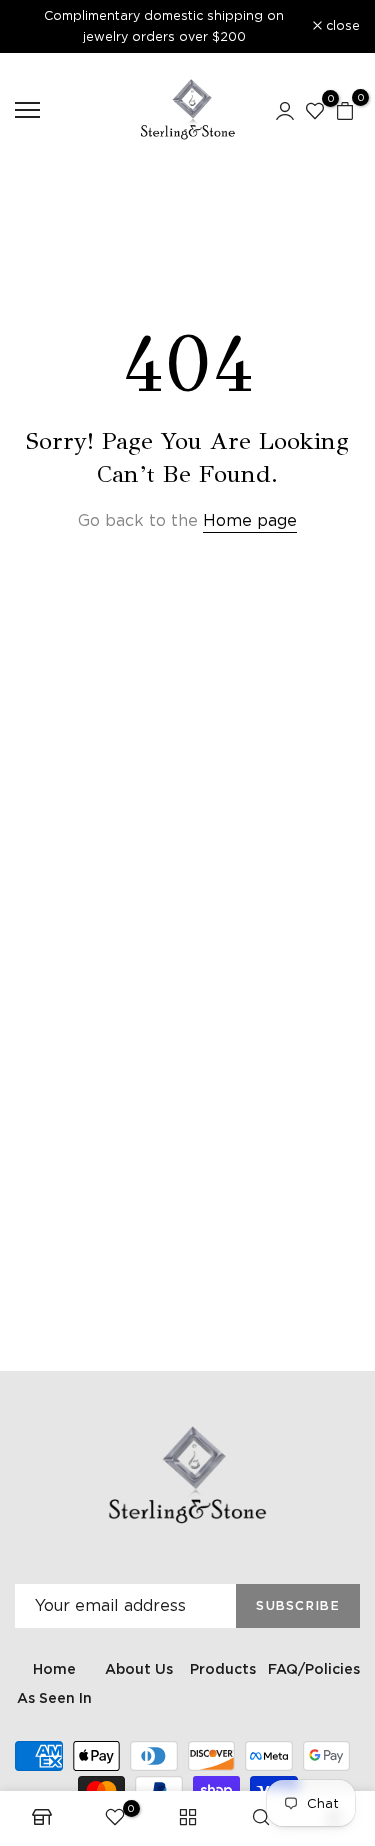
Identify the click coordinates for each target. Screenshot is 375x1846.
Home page (250, 520)
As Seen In (54, 1698)
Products (223, 1669)
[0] (315, 110)
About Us (139, 1669)
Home (54, 1669)
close (341, 26)
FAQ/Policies (314, 1669)
